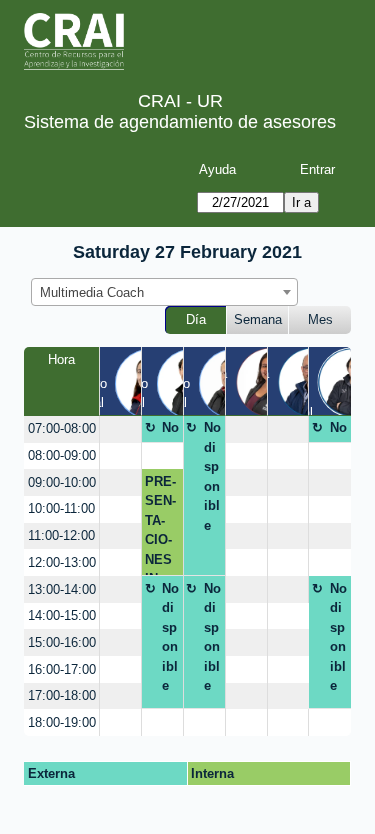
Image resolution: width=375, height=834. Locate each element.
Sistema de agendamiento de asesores (180, 122)
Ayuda (217, 169)
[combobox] (164, 292)
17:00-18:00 (62, 695)
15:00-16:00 (62, 642)
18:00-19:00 (62, 722)
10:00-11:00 (61, 508)
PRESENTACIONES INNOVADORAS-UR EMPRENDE (160, 525)
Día (196, 319)
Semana (258, 319)
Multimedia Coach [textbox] (92, 292)
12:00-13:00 (62, 562)
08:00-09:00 (62, 455)
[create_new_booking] (120, 429)
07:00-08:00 (62, 428)
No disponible (170, 431)
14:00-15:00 (62, 615)
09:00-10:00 (62, 482)
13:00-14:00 (62, 589)
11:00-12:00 (61, 535)
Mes (320, 319)
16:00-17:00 (62, 669)
